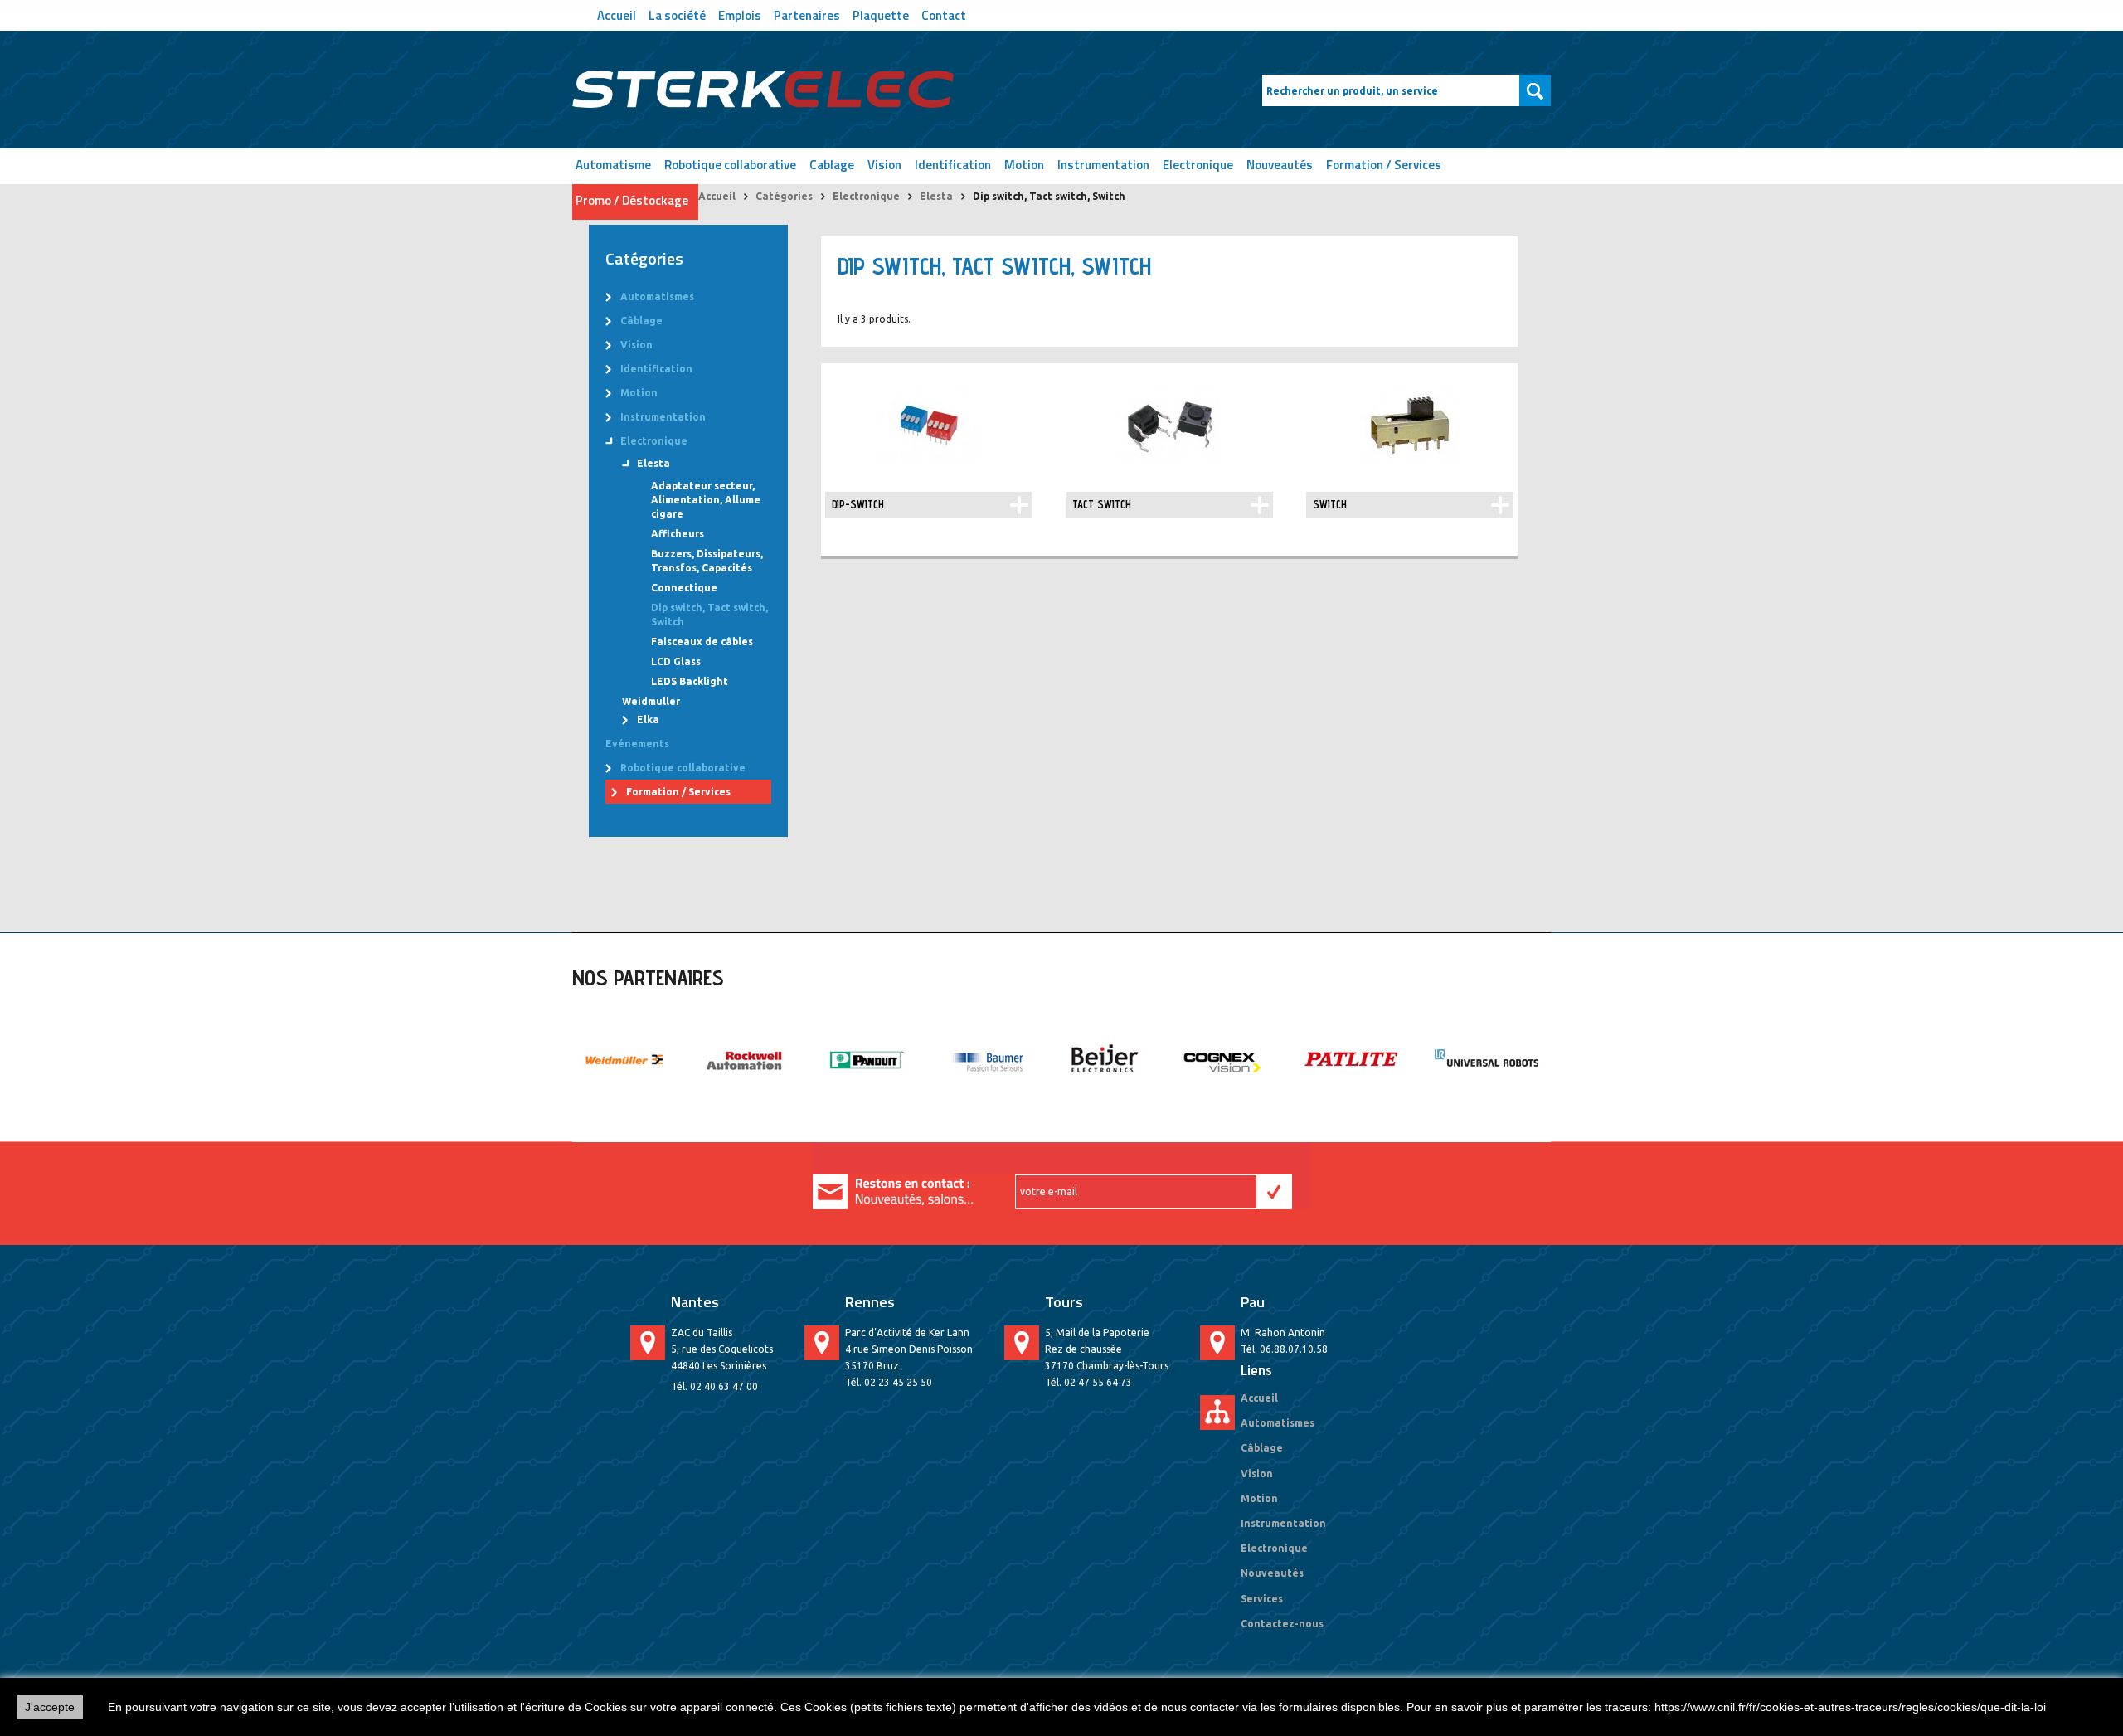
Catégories (784, 196)
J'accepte (50, 1707)
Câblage (641, 321)
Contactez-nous (1282, 1624)
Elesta (936, 196)
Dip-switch (858, 504)
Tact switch (1102, 504)
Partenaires (807, 14)
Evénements (637, 744)
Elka (648, 720)
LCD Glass (676, 661)
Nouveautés (1280, 165)
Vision (884, 165)
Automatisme (613, 165)
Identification (953, 165)
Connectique (684, 588)
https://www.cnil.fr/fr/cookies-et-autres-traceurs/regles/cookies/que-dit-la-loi (1850, 1707)
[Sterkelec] (763, 90)
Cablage (832, 165)
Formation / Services (1384, 165)
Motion (1024, 165)
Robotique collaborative (730, 165)
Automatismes (657, 297)
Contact (944, 14)
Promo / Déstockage (632, 200)
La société (677, 14)
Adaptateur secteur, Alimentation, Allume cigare (706, 500)
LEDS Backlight (690, 681)
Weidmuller (651, 701)
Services (1262, 1599)
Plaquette (881, 14)
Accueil (617, 14)
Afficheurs (678, 534)
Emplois (740, 14)
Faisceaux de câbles (702, 642)
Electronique (1198, 165)
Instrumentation (1103, 165)
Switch (1330, 504)
